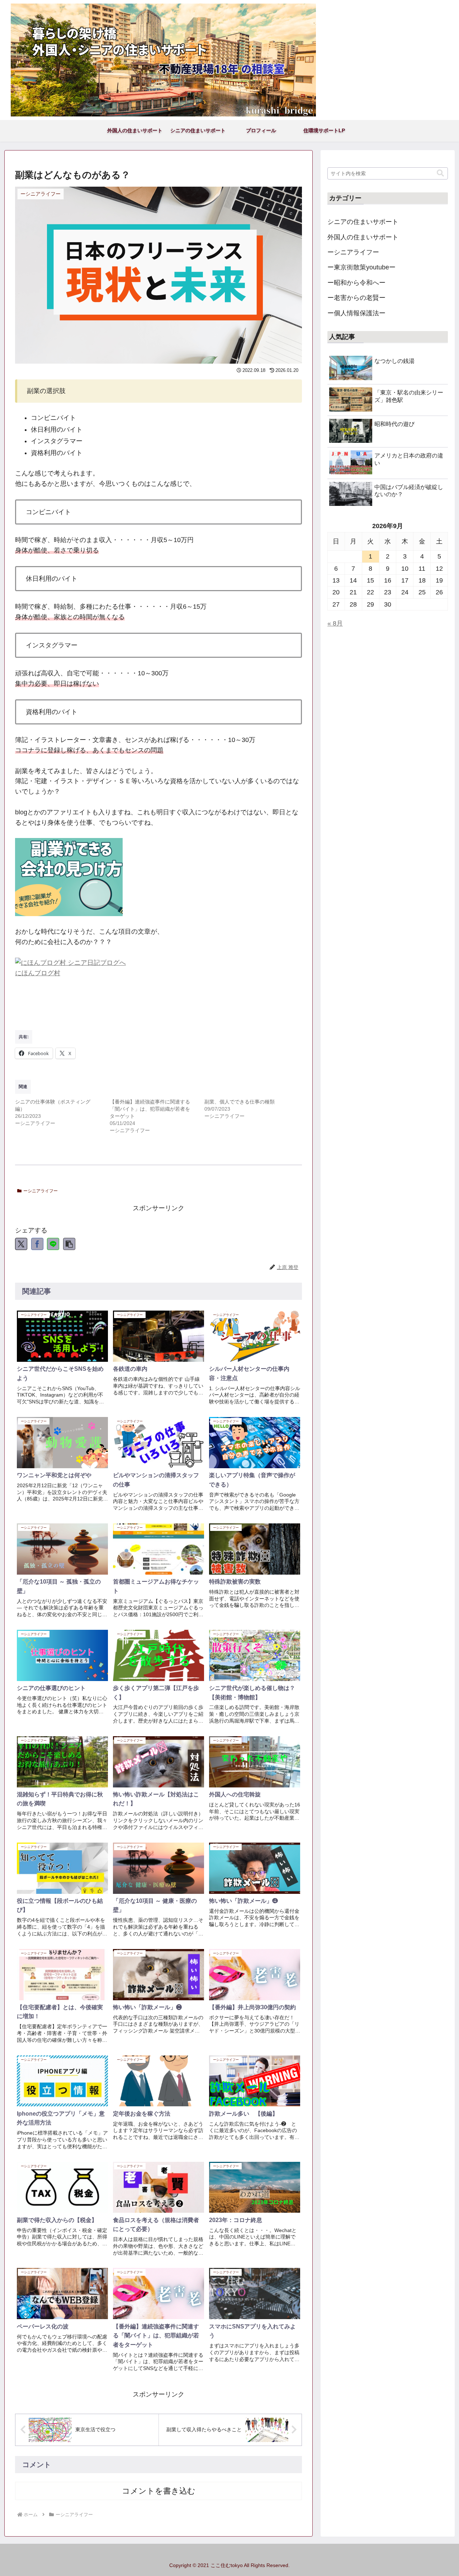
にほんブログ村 (38, 973)
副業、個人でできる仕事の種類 (240, 1102)
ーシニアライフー (41, 1191)
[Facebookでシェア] (37, 1244)
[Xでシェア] (21, 1244)
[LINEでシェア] (53, 1244)
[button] (69, 1244)
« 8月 (335, 623)
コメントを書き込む (159, 2491)
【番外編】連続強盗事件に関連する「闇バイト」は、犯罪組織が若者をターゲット (150, 1109)
